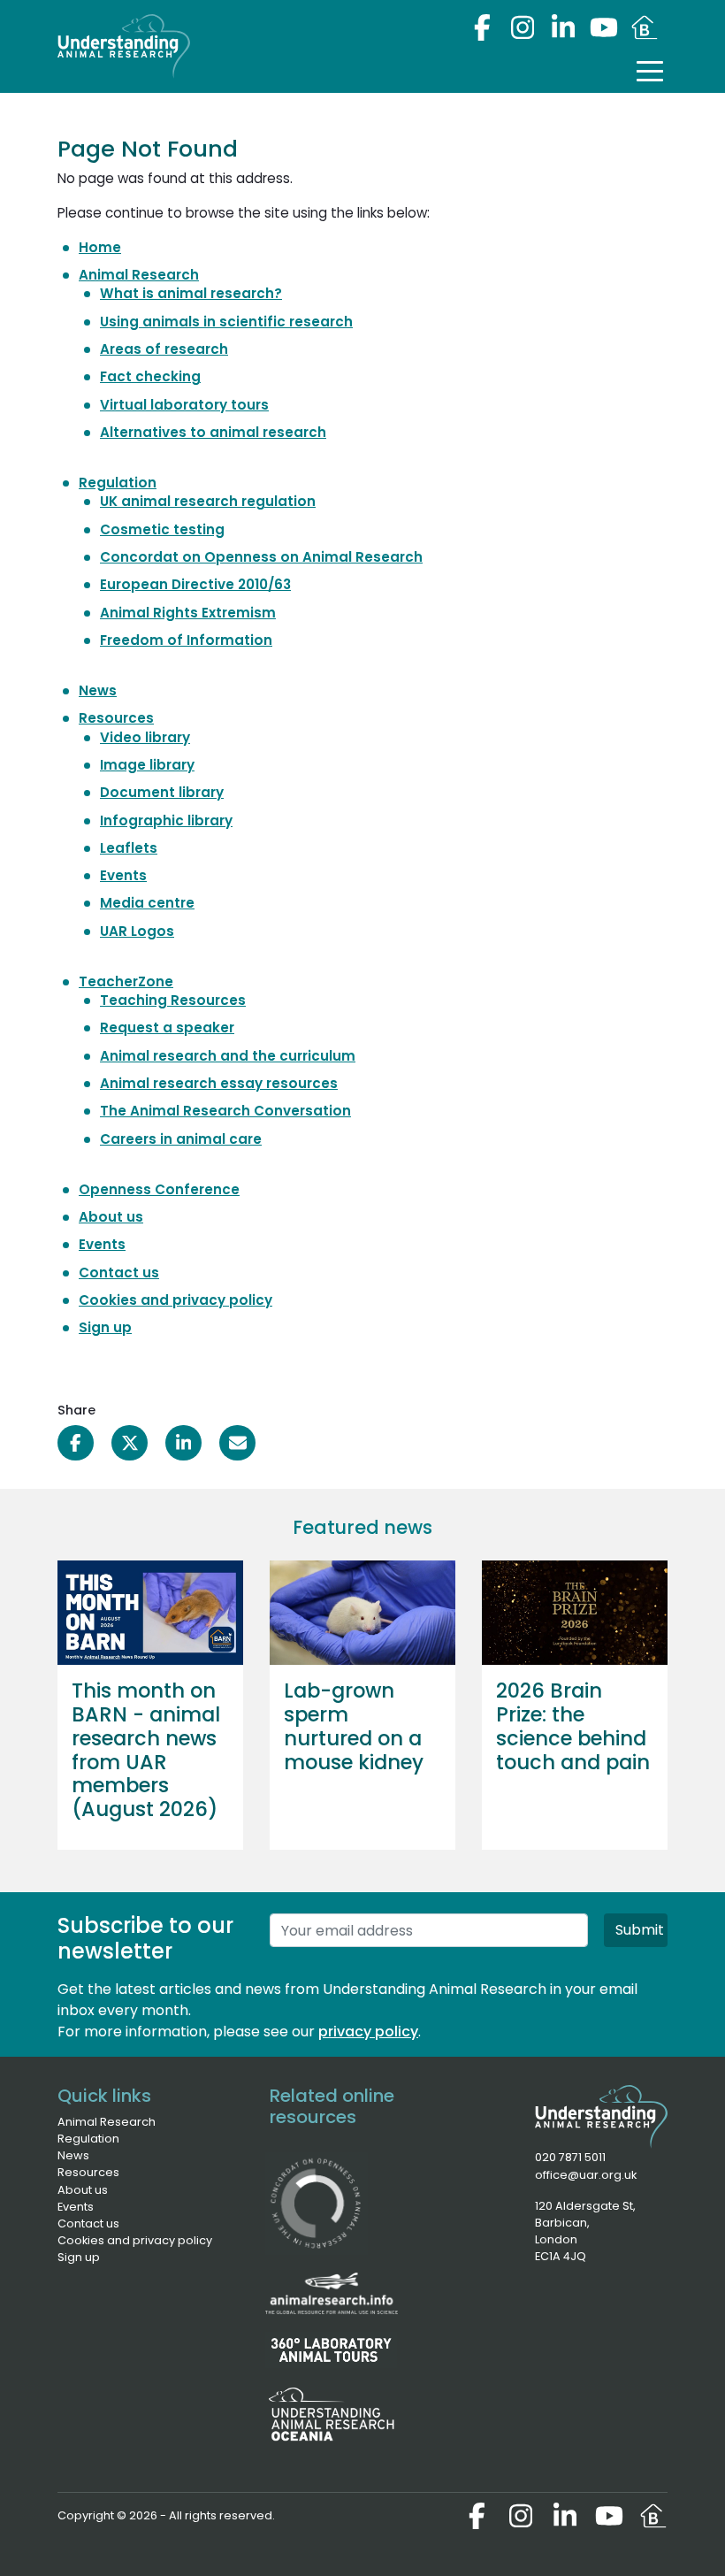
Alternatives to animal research (213, 432)
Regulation (118, 483)
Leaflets (129, 848)
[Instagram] (523, 27)
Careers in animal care (181, 1139)
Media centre (147, 903)
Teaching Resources (173, 1000)
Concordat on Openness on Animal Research (261, 557)
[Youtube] (604, 27)
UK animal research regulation (208, 501)
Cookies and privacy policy (176, 1300)
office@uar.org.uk (586, 2175)
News (98, 690)
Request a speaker (167, 1027)
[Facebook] (482, 27)
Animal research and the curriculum (228, 1056)
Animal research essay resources (219, 1083)
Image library (147, 765)
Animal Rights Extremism (188, 613)
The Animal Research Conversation (225, 1111)
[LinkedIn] (563, 27)
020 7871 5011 (570, 2157)
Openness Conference (159, 1189)
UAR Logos (137, 931)
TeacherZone (126, 981)
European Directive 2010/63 (195, 584)
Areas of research (164, 349)
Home (100, 247)
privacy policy (368, 2032)
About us (111, 1217)
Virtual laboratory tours (184, 405)
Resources (116, 718)
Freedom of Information (186, 640)
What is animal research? (191, 293)
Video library (145, 737)
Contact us (119, 1273)
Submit (640, 1930)
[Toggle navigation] (650, 71)
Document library (162, 792)
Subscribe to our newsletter (145, 1939)
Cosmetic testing (162, 529)
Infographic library (166, 820)
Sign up (105, 1327)
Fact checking (150, 376)
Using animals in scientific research (226, 322)
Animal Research (139, 275)
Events (123, 875)
